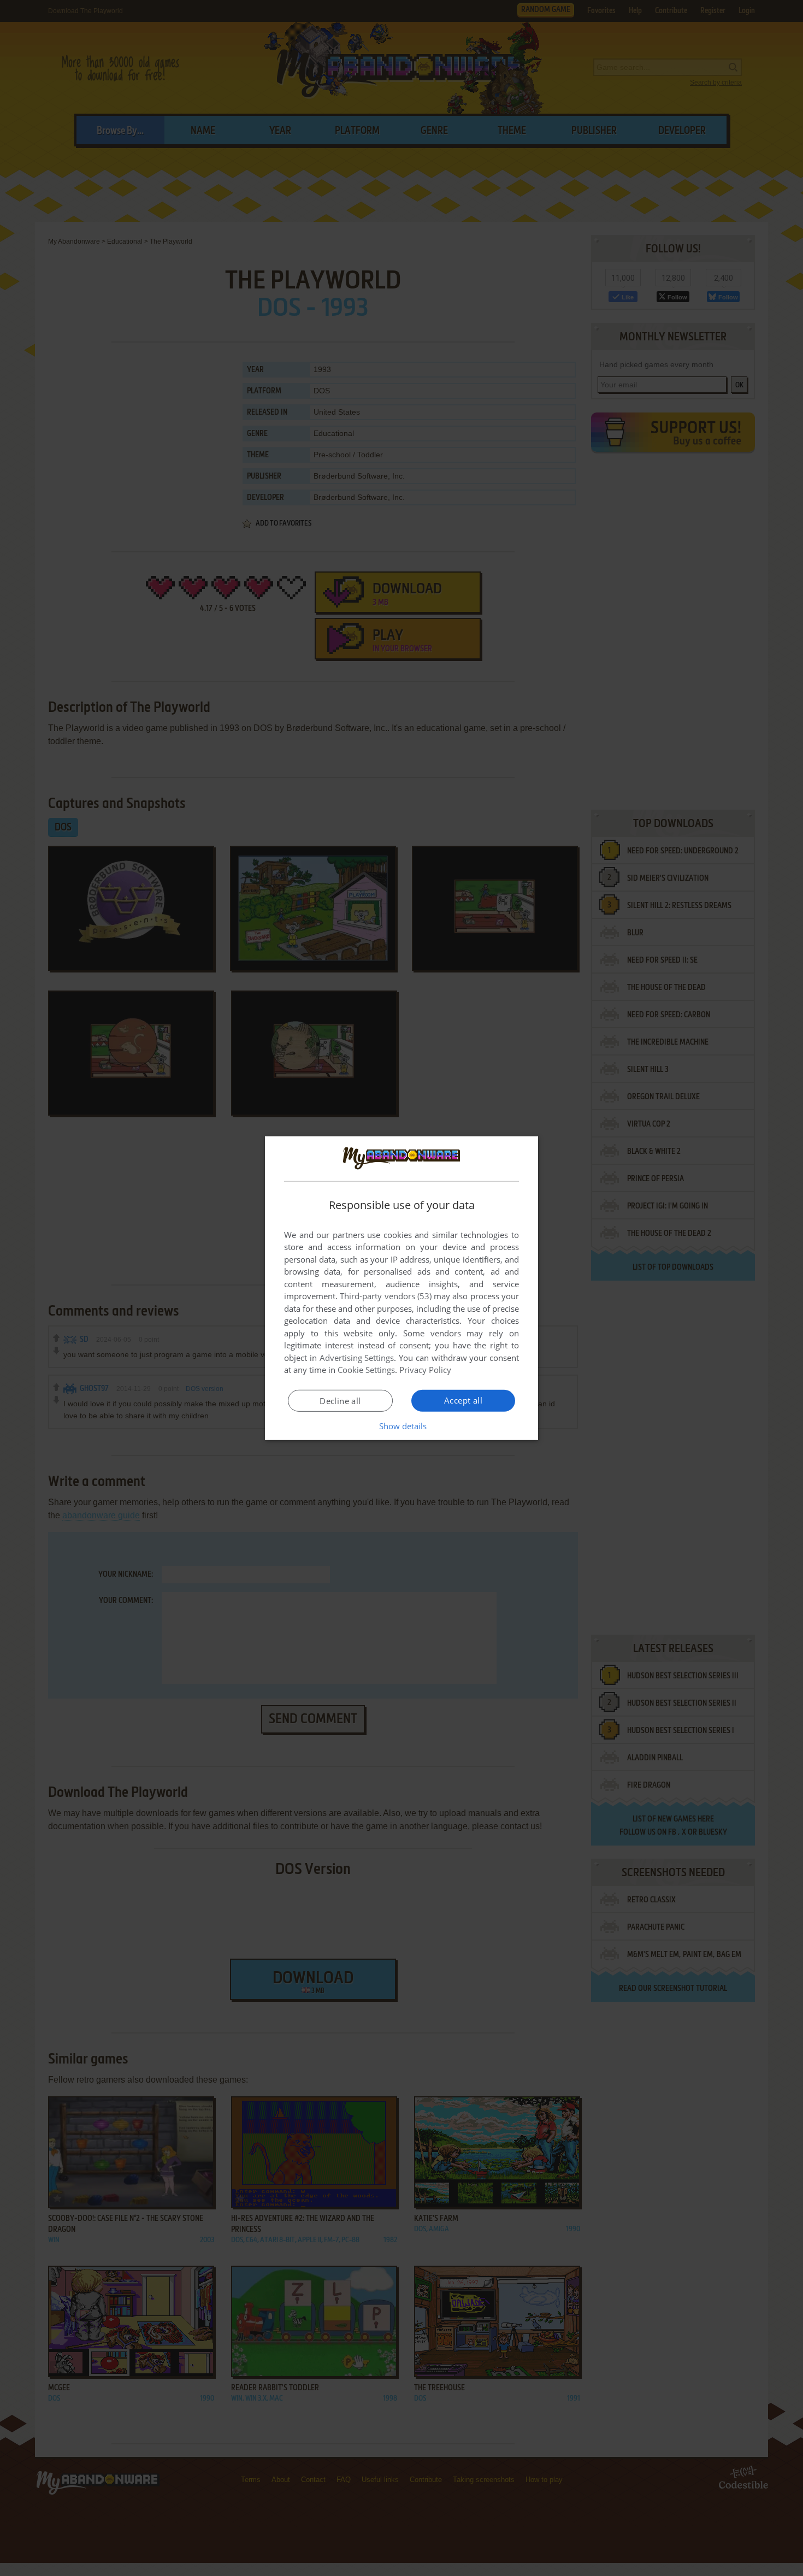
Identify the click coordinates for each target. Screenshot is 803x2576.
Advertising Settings (357, 1358)
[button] (402, 1426)
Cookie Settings (366, 1370)
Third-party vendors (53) (386, 1296)
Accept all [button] (463, 1400)
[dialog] (401, 1288)
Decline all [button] (340, 1401)
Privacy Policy (425, 1370)
